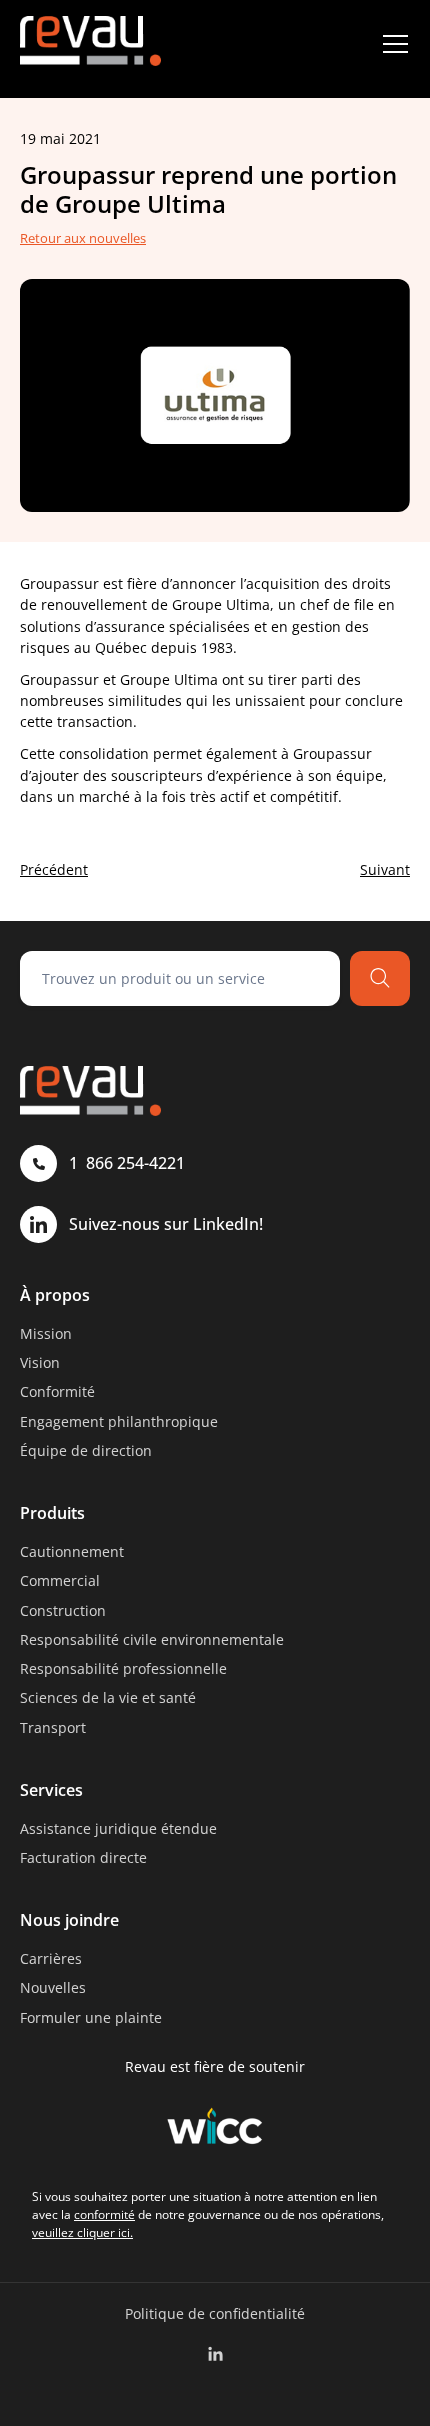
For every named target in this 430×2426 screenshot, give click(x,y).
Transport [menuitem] (53, 1727)
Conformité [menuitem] (57, 1391)
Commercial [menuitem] (60, 1580)
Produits (52, 1513)
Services (51, 1790)
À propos (55, 1295)
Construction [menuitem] (63, 1610)
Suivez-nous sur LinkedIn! (166, 1224)
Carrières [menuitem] (51, 1958)
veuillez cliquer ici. (82, 2232)
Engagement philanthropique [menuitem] (119, 1421)
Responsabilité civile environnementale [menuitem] (152, 1639)
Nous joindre (69, 1920)
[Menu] (395, 44)
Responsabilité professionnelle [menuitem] (123, 1668)
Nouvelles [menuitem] (53, 1987)
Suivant (385, 869)
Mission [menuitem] (46, 1333)
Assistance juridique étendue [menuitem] (118, 1828)
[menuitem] (215, 2355)
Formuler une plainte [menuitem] (91, 2017)
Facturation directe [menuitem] (83, 1857)
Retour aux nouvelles (83, 238)
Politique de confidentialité (215, 2313)
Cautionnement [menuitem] (72, 1551)
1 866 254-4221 (127, 1163)
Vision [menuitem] (40, 1362)
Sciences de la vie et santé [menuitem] (108, 1697)
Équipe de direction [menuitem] (86, 1450)
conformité (104, 2214)
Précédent (54, 869)
